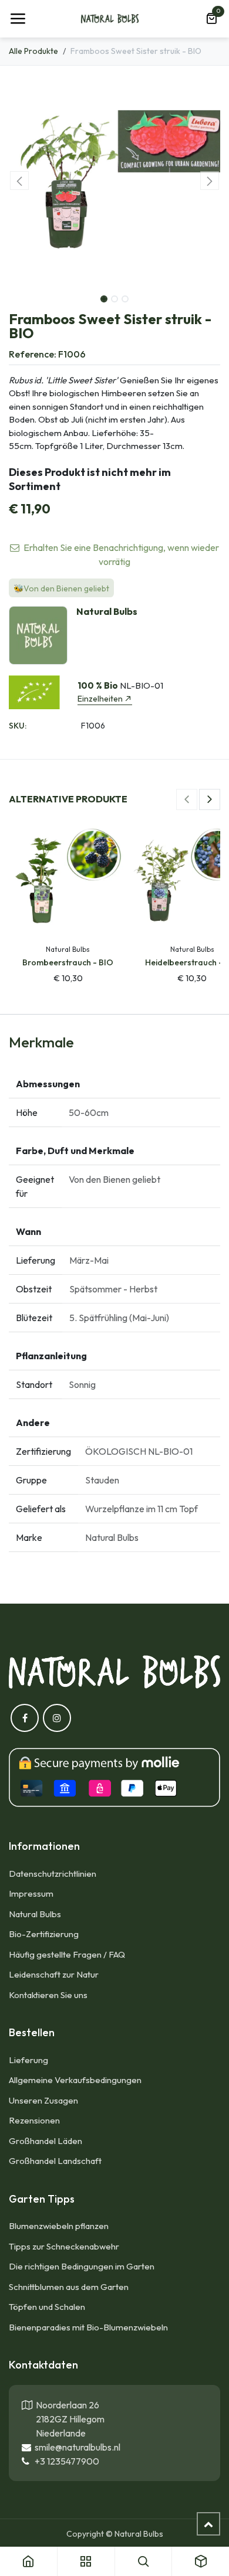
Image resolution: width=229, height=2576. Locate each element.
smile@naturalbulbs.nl (76, 2447)
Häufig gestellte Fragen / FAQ (67, 1954)
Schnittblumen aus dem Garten (69, 2287)
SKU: (18, 726)
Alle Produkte (33, 51)
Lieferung (28, 2060)
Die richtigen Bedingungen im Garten (82, 2266)
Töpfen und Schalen (47, 2307)
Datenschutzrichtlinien (53, 1874)
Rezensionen (34, 2120)
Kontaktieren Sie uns (49, 1995)
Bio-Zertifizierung (44, 1934)
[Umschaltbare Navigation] (18, 19)
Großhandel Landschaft (55, 2161)
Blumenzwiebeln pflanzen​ (59, 2226)
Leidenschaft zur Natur (54, 1974)
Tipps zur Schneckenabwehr (64, 2246)
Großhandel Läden (46, 2141)
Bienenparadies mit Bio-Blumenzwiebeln (88, 2327)
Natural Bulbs (35, 1914)
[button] (19, 181)
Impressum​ (31, 1893)
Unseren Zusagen (43, 2100)
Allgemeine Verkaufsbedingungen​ (75, 2080)
